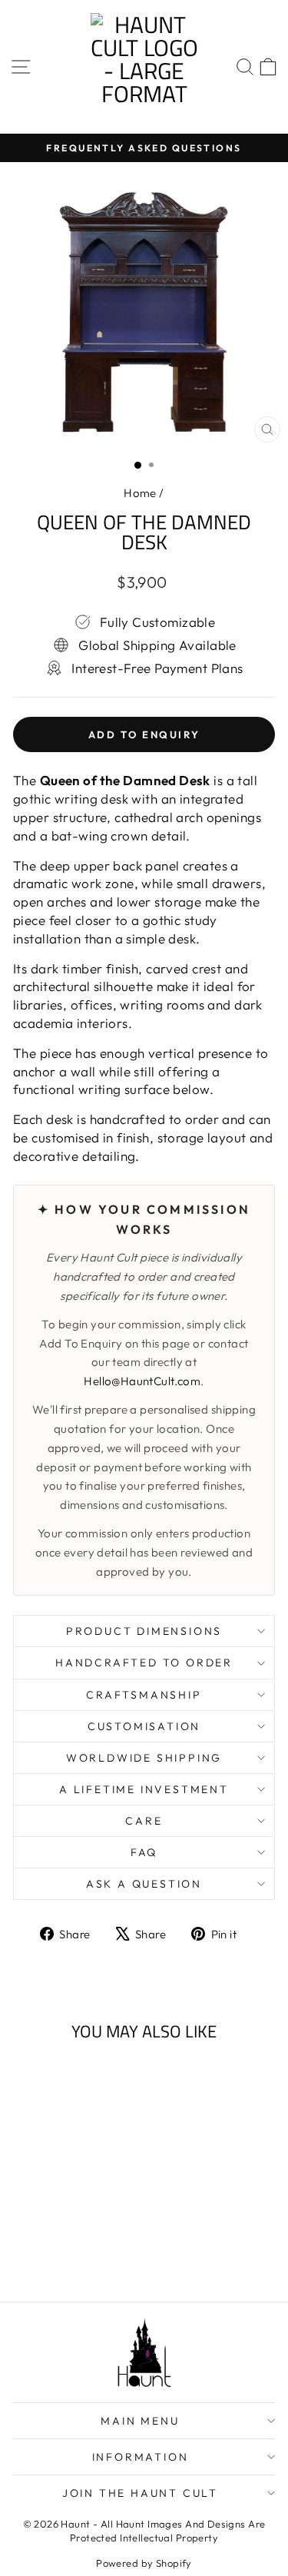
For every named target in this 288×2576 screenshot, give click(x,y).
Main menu (140, 2421)
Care (144, 1821)
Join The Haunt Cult (140, 2493)
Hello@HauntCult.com (142, 1381)
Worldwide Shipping (144, 1758)
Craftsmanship (144, 1695)
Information (141, 2457)
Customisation (144, 1726)
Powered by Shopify (144, 2563)
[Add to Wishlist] (94, 2081)
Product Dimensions (144, 1631)
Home (140, 493)
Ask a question (144, 1884)
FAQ (144, 1852)
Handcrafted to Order (144, 1663)
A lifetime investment (144, 1789)
